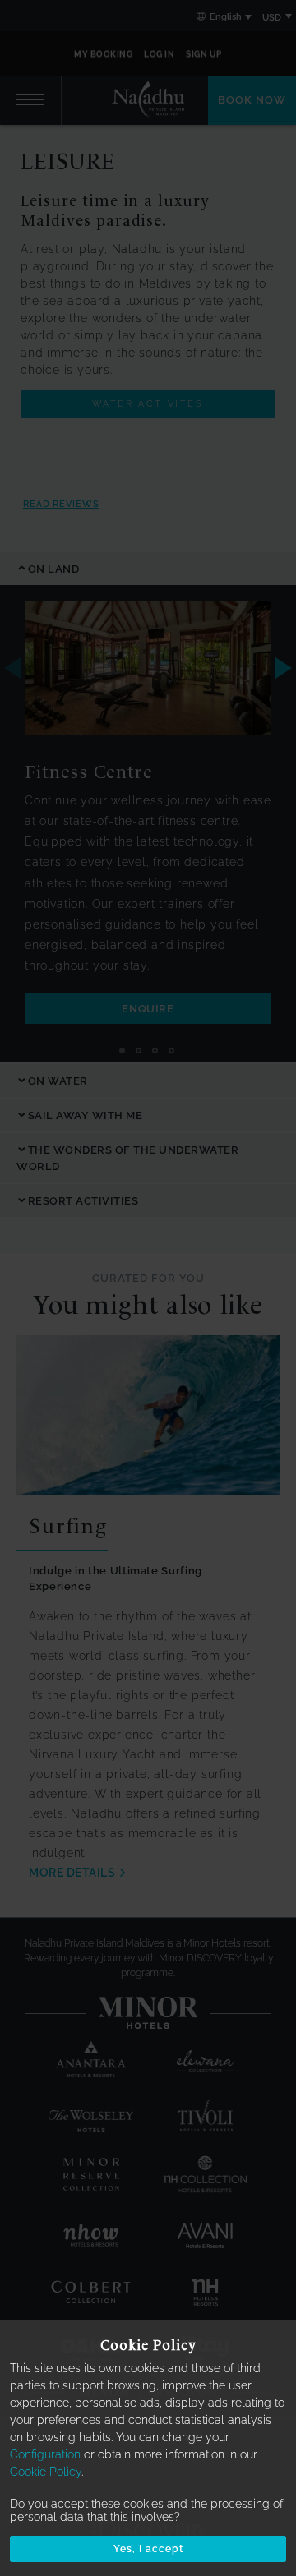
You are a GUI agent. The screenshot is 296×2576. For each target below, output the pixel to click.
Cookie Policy (46, 2472)
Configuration (45, 2454)
